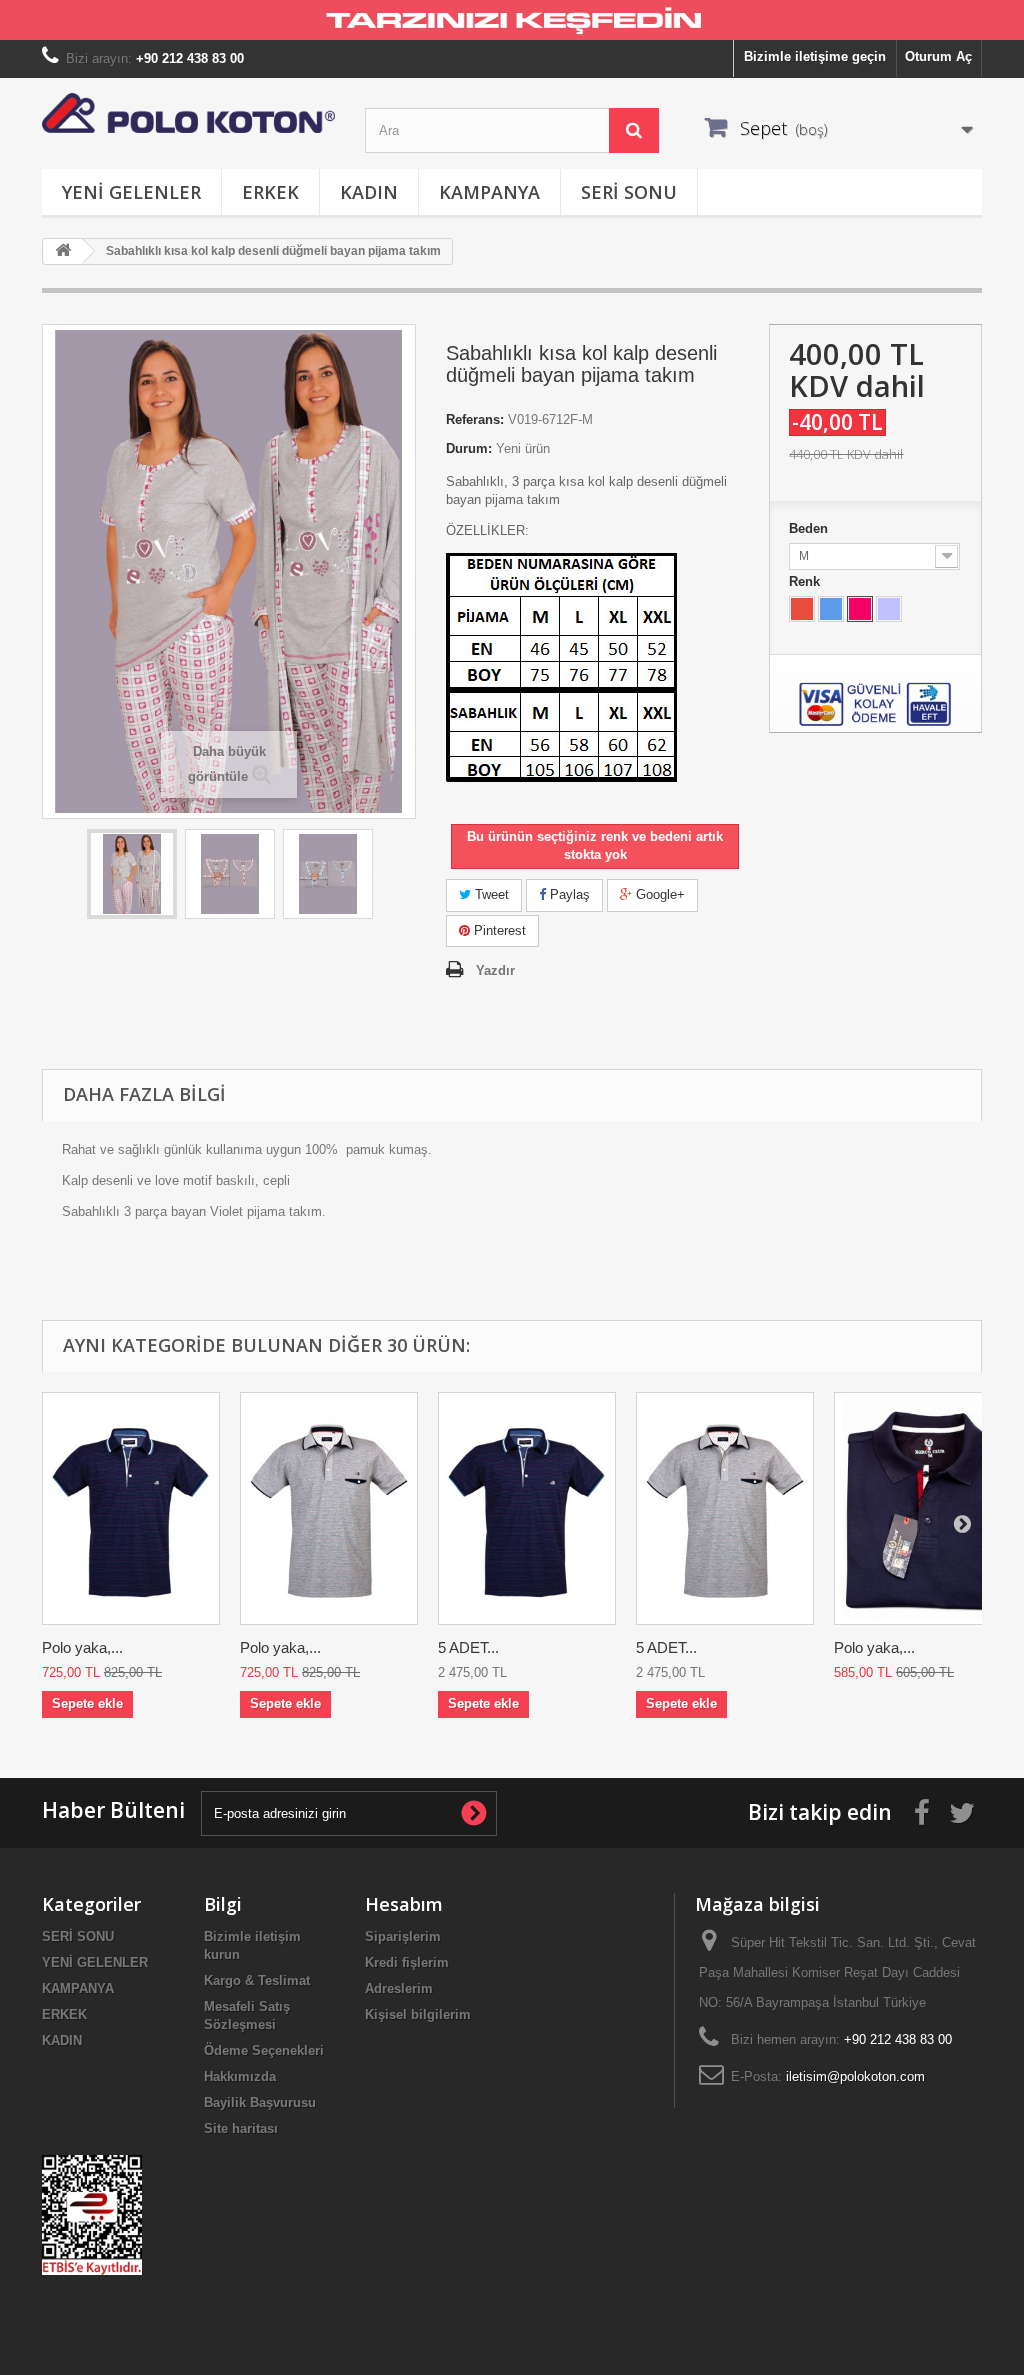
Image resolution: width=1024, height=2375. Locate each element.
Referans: (475, 419)
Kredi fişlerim (407, 1962)
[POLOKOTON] (188, 113)
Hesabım (404, 1904)
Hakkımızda (240, 2076)
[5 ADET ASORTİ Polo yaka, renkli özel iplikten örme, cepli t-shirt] (725, 1508)
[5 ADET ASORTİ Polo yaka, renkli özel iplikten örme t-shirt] (527, 1508)
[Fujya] (860, 609)
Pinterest (498, 930)
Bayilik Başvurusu (260, 2102)
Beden (810, 528)
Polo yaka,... (82, 1647)
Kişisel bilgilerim (418, 2014)
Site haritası (241, 2128)
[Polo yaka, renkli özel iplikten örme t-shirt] (131, 1508)
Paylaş (568, 894)
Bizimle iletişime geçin (815, 56)
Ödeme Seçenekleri (264, 2050)
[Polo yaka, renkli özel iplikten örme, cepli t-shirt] (329, 1508)
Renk (806, 581)
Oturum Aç (938, 56)
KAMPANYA (489, 192)
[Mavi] (831, 609)
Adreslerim (399, 1988)
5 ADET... (468, 1647)
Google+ (658, 894)
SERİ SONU (629, 192)
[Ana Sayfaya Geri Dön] (63, 251)
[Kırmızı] (802, 609)
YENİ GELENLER (131, 192)
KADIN (369, 192)
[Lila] (889, 609)
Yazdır (495, 970)
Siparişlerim (403, 1936)
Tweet (490, 894)
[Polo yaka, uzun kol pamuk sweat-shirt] (923, 1508)
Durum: (469, 448)
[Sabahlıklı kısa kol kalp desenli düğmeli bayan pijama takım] (132, 874)
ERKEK (270, 192)
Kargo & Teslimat (257, 1980)
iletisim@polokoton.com (855, 2076)
